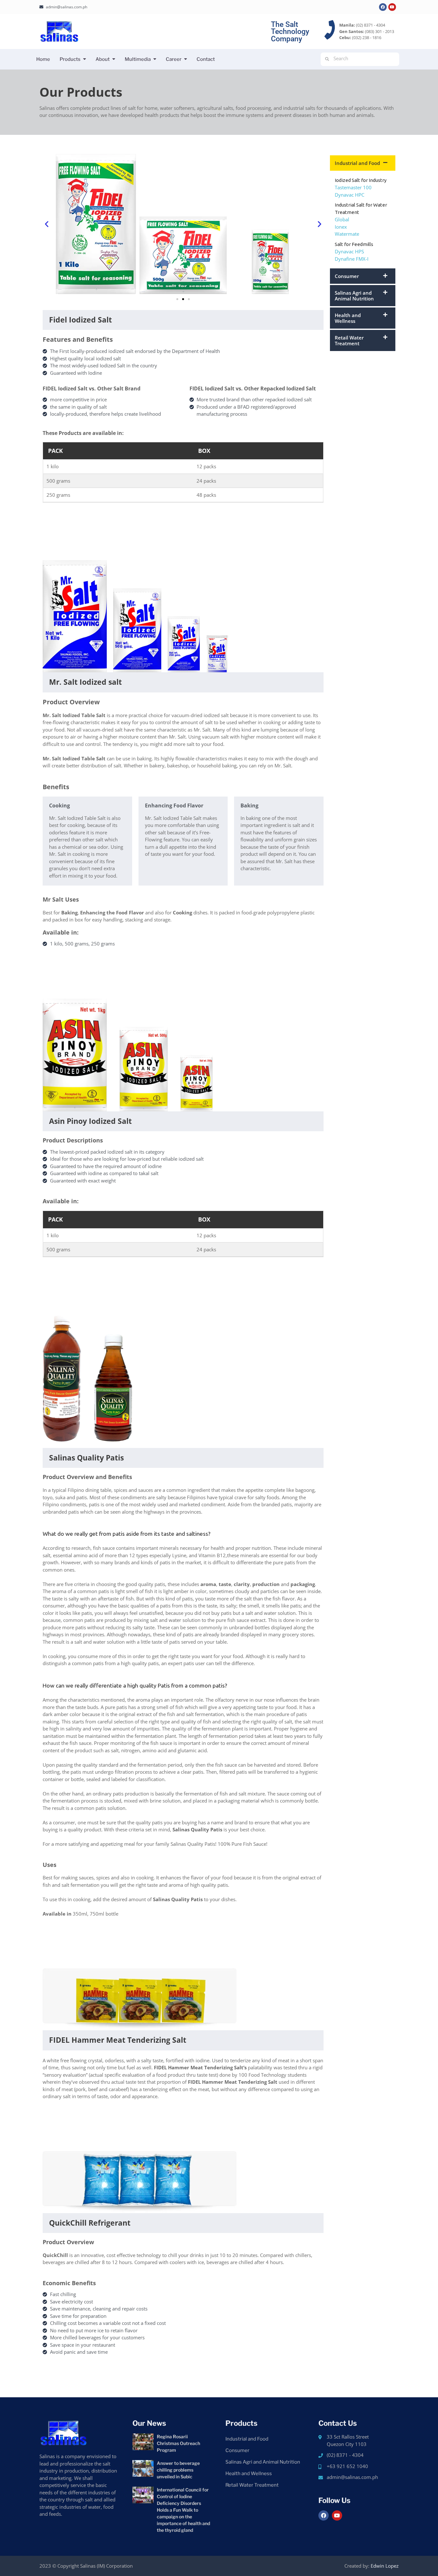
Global (342, 219)
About (103, 59)
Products (70, 59)
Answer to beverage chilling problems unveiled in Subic (178, 2470)
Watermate (347, 234)
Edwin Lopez (385, 2566)
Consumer (347, 276)
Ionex (341, 227)
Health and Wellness (348, 318)
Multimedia (138, 59)
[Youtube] (392, 7)
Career (174, 59)
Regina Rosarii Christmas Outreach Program (178, 2443)
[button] (47, 224)
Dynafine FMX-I (352, 259)
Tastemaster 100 (353, 187)
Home (43, 59)
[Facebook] (383, 7)
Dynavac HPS (349, 251)
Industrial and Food (357, 163)
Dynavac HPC (350, 195)
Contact (206, 59)
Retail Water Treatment (349, 340)
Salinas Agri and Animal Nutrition (354, 296)
